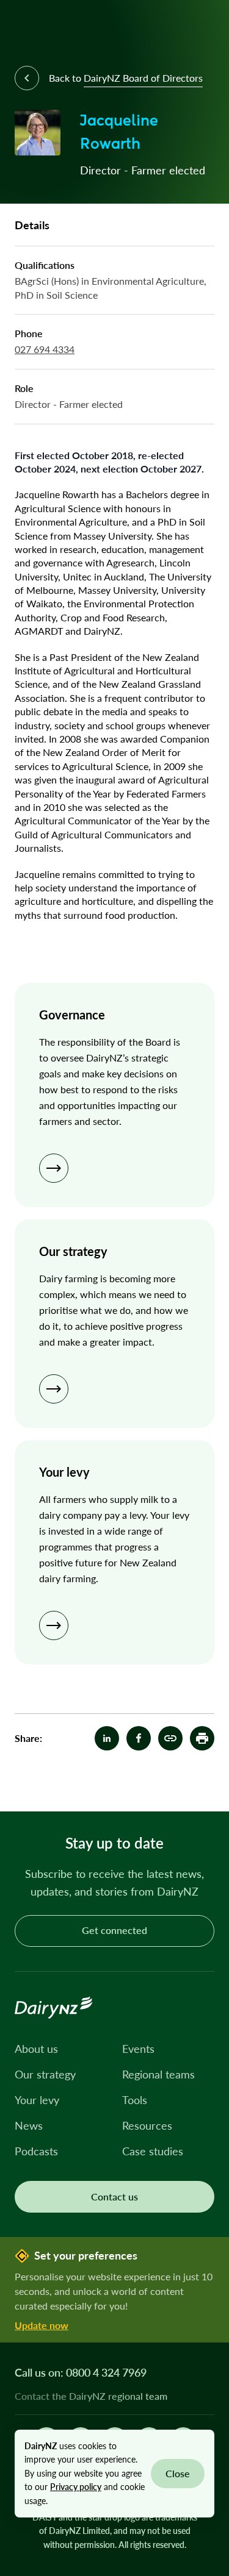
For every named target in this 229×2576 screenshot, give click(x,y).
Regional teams (158, 2074)
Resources (147, 2125)
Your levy (37, 2100)
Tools (135, 2100)
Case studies (153, 2151)
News (29, 2125)
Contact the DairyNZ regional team (91, 2396)
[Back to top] (201, 1783)
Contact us (114, 2196)
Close (178, 2473)
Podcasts (36, 2151)
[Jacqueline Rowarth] (170, 1738)
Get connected (114, 1930)
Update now (42, 2325)
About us (36, 2049)
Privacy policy (76, 2487)
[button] (202, 1738)
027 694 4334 (45, 349)
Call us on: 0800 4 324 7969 (81, 2372)
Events (138, 2049)
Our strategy (45, 2074)
